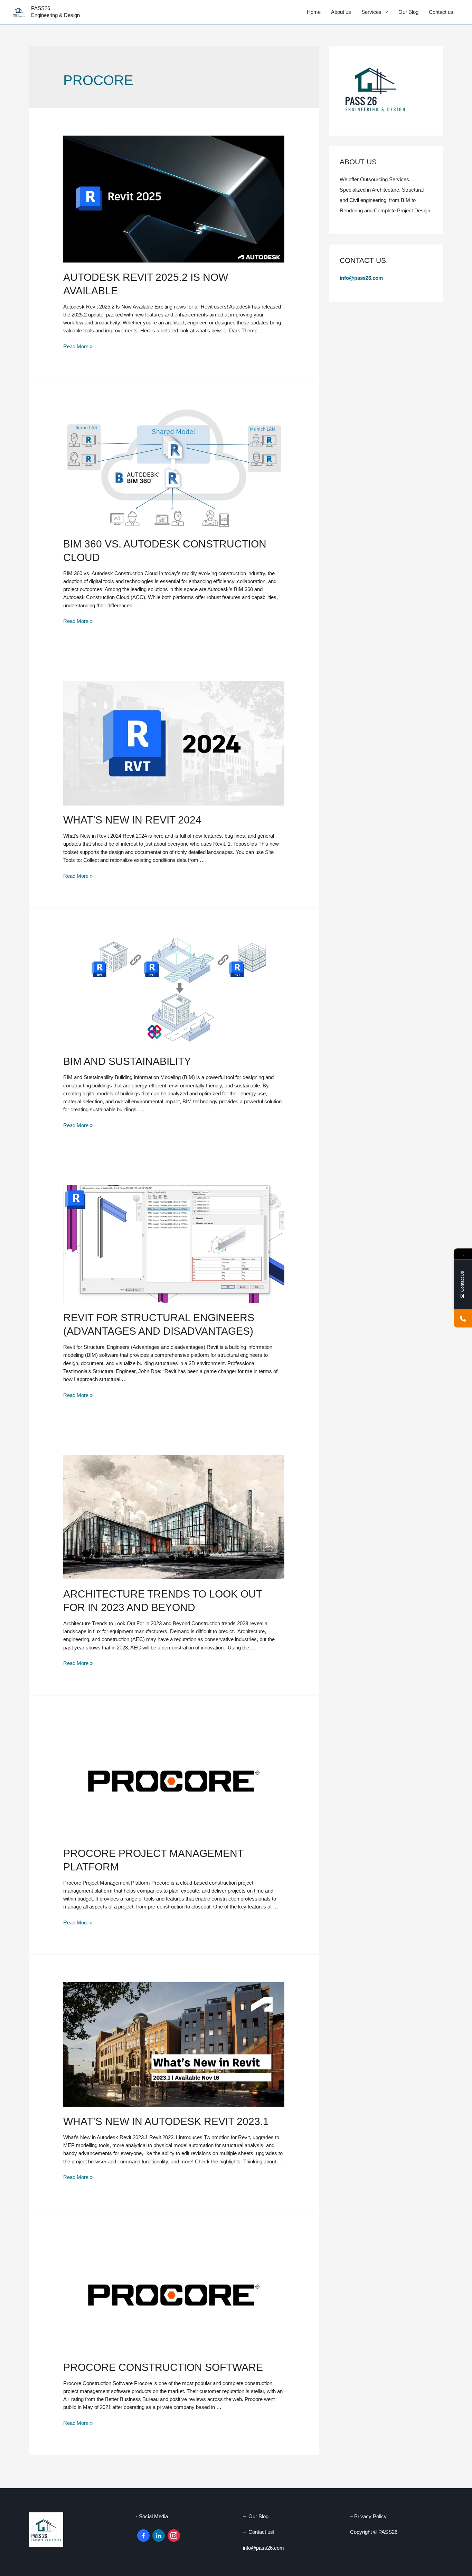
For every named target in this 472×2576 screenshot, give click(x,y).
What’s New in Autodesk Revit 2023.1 (166, 2121)
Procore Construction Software (163, 2367)
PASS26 (41, 8)
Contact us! (442, 12)
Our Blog (408, 12)
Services (371, 12)
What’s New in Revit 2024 (132, 820)
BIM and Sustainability (127, 1061)
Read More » (78, 346)
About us (341, 12)
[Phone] (463, 1319)
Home (314, 12)
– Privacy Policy (369, 2516)
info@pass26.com (362, 278)
